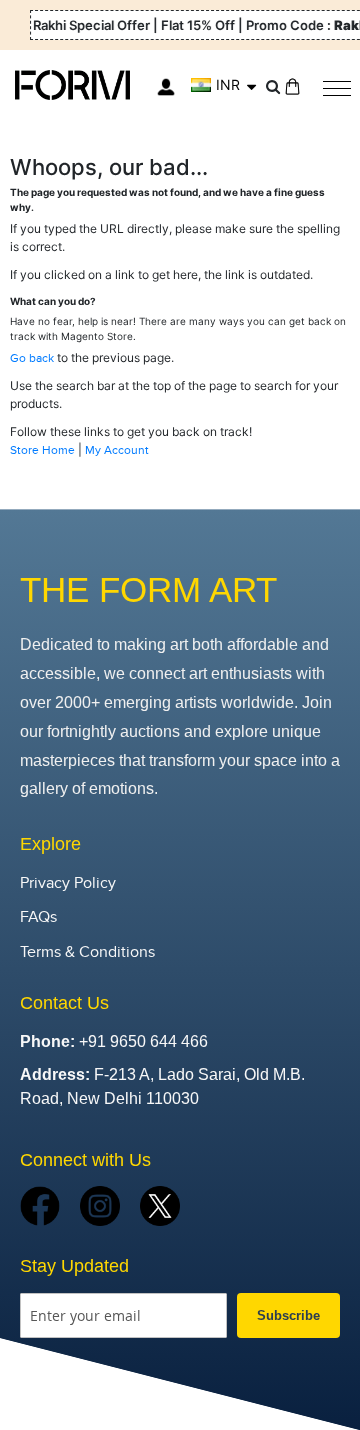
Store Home (42, 450)
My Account (117, 450)
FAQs (38, 917)
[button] (223, 85)
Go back (32, 358)
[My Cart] (292, 86)
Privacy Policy (68, 883)
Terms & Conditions (87, 952)
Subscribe (288, 1315)
